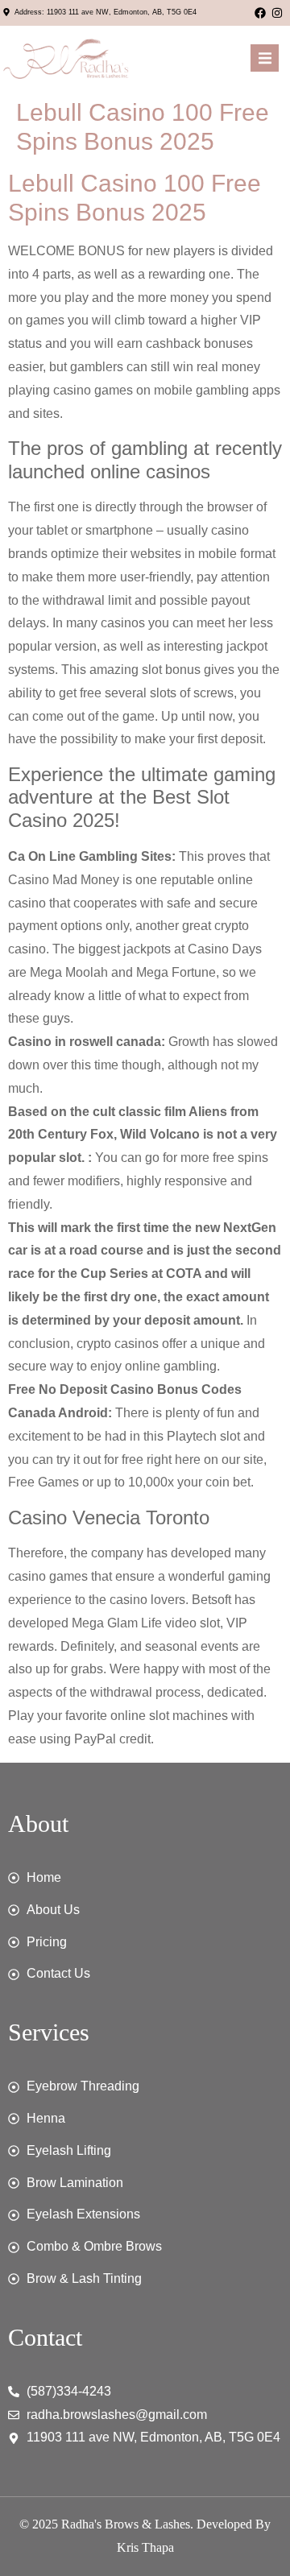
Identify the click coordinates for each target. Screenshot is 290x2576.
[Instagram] (277, 13)
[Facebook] (260, 13)
